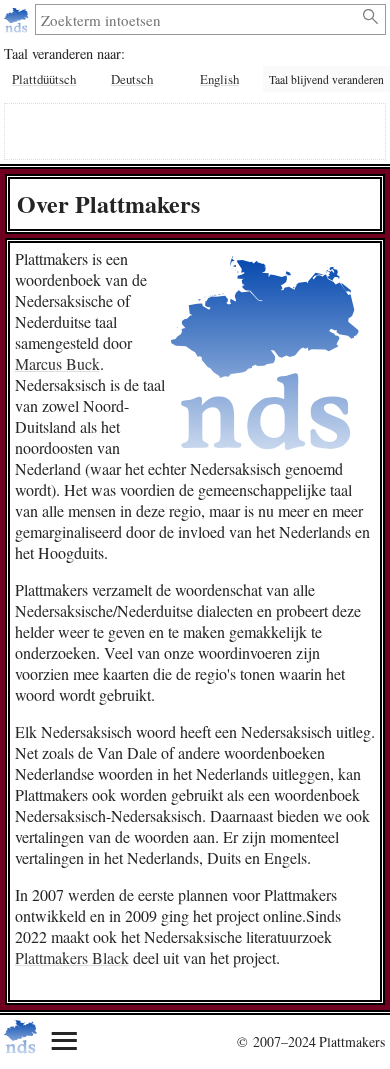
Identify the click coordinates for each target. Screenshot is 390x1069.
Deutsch (132, 79)
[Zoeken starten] (371, 17)
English (219, 79)
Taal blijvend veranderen (326, 79)
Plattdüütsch (44, 79)
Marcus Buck (57, 363)
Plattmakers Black (72, 957)
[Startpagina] (18, 19)
